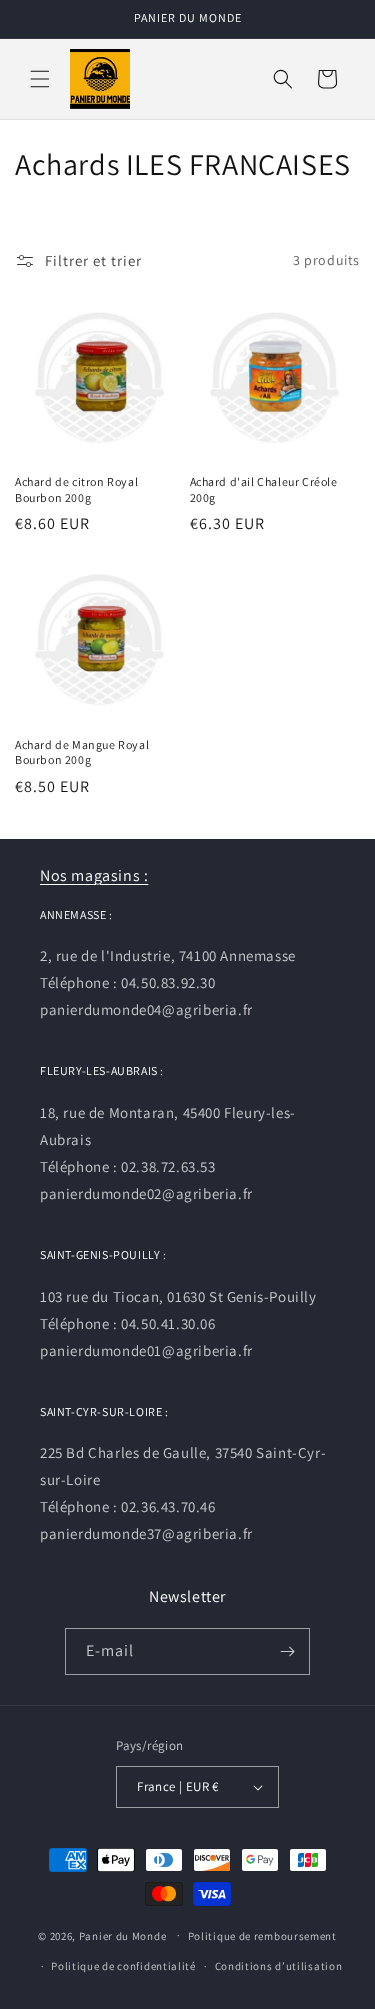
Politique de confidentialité (123, 1966)
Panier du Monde (123, 1935)
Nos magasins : (94, 875)
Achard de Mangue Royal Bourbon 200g (82, 752)
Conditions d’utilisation (279, 1966)
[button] (40, 79)
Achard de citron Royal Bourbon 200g (76, 489)
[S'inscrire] (287, 1651)
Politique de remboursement (262, 1936)
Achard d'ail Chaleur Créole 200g (264, 489)
